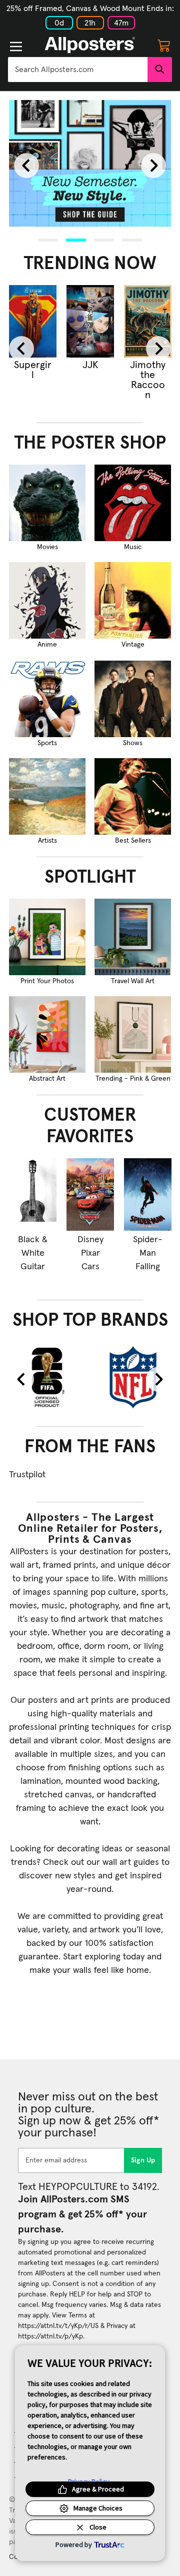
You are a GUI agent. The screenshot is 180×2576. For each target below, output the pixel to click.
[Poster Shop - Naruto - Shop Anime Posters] (47, 600)
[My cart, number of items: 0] (164, 45)
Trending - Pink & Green (133, 1079)
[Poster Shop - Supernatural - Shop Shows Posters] (133, 699)
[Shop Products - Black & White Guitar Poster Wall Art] (33, 1194)
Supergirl (33, 370)
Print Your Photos (47, 981)
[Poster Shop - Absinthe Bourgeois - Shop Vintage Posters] (133, 600)
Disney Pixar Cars (90, 1253)
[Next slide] (153, 166)
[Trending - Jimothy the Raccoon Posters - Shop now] (148, 321)
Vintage (133, 645)
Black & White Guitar (33, 1253)
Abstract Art (47, 1079)
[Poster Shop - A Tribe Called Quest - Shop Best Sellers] (133, 796)
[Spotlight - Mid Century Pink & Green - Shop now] (133, 1034)
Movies (47, 547)
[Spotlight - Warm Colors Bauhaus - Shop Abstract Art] (47, 1034)
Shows (133, 743)
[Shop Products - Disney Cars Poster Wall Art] (90, 1194)
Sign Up (143, 2160)
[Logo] (90, 45)
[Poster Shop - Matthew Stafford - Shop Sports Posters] (47, 699)
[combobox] (78, 70)
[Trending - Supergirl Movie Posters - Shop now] (33, 321)
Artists (47, 841)
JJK (90, 365)
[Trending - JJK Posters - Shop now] (90, 321)
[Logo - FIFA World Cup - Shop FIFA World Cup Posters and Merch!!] (47, 1377)
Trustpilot (27, 1475)
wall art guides (131, 1862)
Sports (47, 743)
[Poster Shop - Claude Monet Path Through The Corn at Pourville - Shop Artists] (47, 796)
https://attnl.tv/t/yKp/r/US (58, 2326)
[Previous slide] (26, 166)
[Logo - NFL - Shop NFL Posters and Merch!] (133, 1377)
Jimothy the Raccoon (148, 380)
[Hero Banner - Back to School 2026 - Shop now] (90, 163)
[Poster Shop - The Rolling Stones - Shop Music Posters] (133, 503)
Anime (47, 645)
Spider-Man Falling (148, 1253)
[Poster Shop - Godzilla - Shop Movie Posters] (47, 503)
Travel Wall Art (133, 981)
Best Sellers (133, 841)
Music (133, 547)
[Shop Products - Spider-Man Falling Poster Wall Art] (148, 1194)
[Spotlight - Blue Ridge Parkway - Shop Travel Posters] (133, 937)
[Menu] (16, 47)
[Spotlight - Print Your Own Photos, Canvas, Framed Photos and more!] (47, 937)
